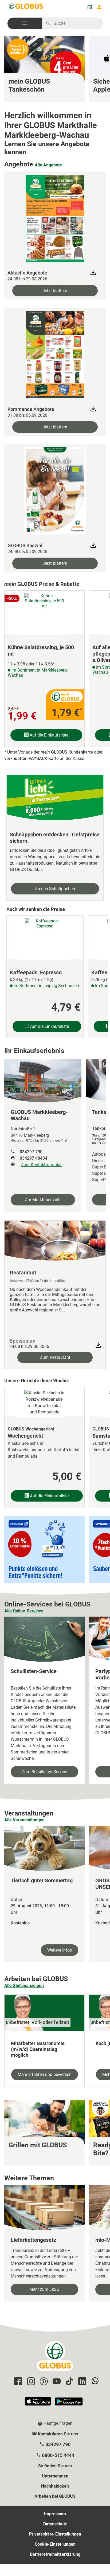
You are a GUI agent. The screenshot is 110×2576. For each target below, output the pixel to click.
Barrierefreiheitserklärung (55, 2554)
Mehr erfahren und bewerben (45, 2074)
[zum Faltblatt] (55, 217)
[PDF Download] (98, 1345)
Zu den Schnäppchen (55, 889)
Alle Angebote (48, 165)
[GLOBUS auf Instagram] (30, 2382)
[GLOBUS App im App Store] (38, 2404)
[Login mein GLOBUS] (99, 7)
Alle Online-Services (24, 1611)
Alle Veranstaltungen (24, 1820)
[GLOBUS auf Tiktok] (69, 2382)
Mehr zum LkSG (44, 2289)
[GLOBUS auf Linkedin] (81, 2382)
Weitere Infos (60, 1950)
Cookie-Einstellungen (55, 2544)
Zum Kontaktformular (41, 1165)
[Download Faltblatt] (93, 272)
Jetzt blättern (55, 291)
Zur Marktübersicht (43, 1200)
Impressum (55, 2514)
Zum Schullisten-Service (44, 1772)
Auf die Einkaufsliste (48, 735)
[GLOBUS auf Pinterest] (43, 2382)
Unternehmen (55, 2476)
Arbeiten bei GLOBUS (55, 2496)
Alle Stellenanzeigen (24, 1986)
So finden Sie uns (55, 2466)
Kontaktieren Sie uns (58, 2434)
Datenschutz (55, 2524)
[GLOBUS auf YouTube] (56, 2382)
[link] (44, 69)
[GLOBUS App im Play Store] (69, 2404)
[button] (25, 23)
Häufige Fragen (58, 2423)
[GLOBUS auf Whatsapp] (94, 2382)
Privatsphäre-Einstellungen (55, 2534)
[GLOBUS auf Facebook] (17, 2382)
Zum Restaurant (55, 1357)
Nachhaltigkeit (55, 2486)
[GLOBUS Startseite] (26, 7)
